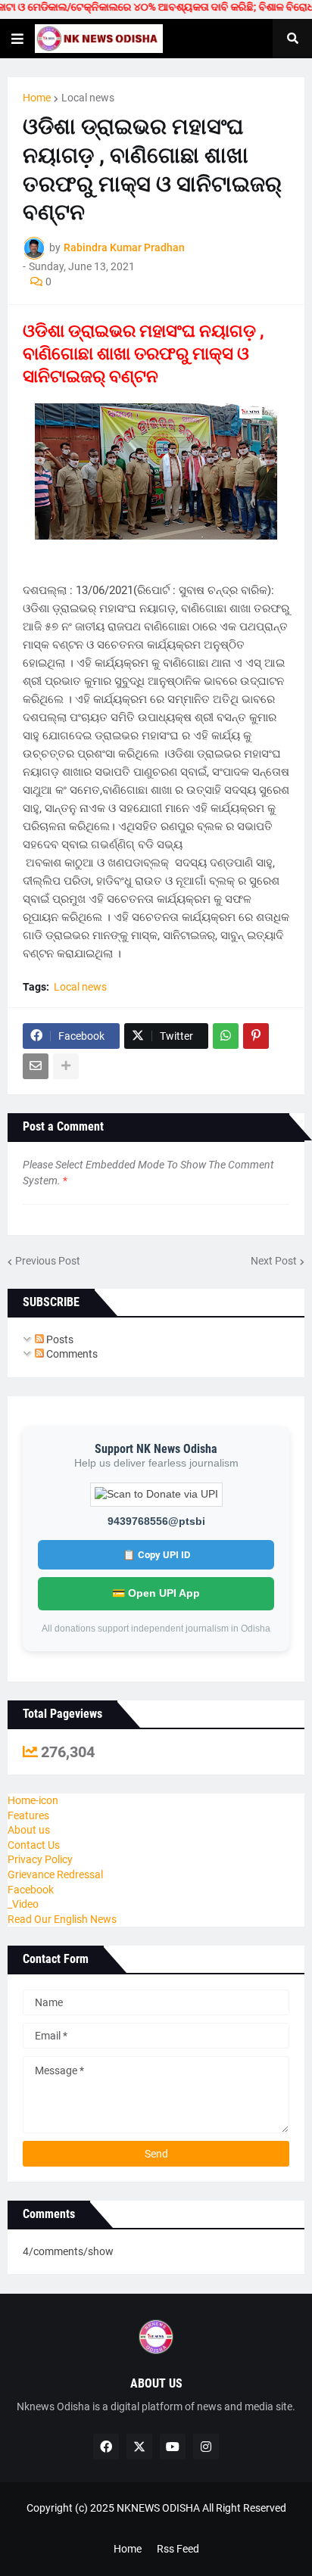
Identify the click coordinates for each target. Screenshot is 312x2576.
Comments (71, 1354)
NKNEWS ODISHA (158, 2508)
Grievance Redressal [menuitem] (55, 1874)
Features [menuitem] (28, 1815)
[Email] (36, 1066)
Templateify (153, 2523)
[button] (17, 39)
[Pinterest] (256, 1036)
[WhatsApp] (226, 1036)
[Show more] (66, 1066)
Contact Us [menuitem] (34, 1845)
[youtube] (173, 2447)
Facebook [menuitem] (31, 1890)
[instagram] (206, 2447)
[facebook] (106, 2447)
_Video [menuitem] (23, 1904)
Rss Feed (178, 2549)
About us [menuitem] (29, 1830)
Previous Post (48, 1261)
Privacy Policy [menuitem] (40, 1859)
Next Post (274, 1261)
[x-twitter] (139, 2447)
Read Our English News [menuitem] (62, 1919)
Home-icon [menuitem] (33, 1800)
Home (37, 98)
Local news (88, 98)
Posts (59, 1339)
